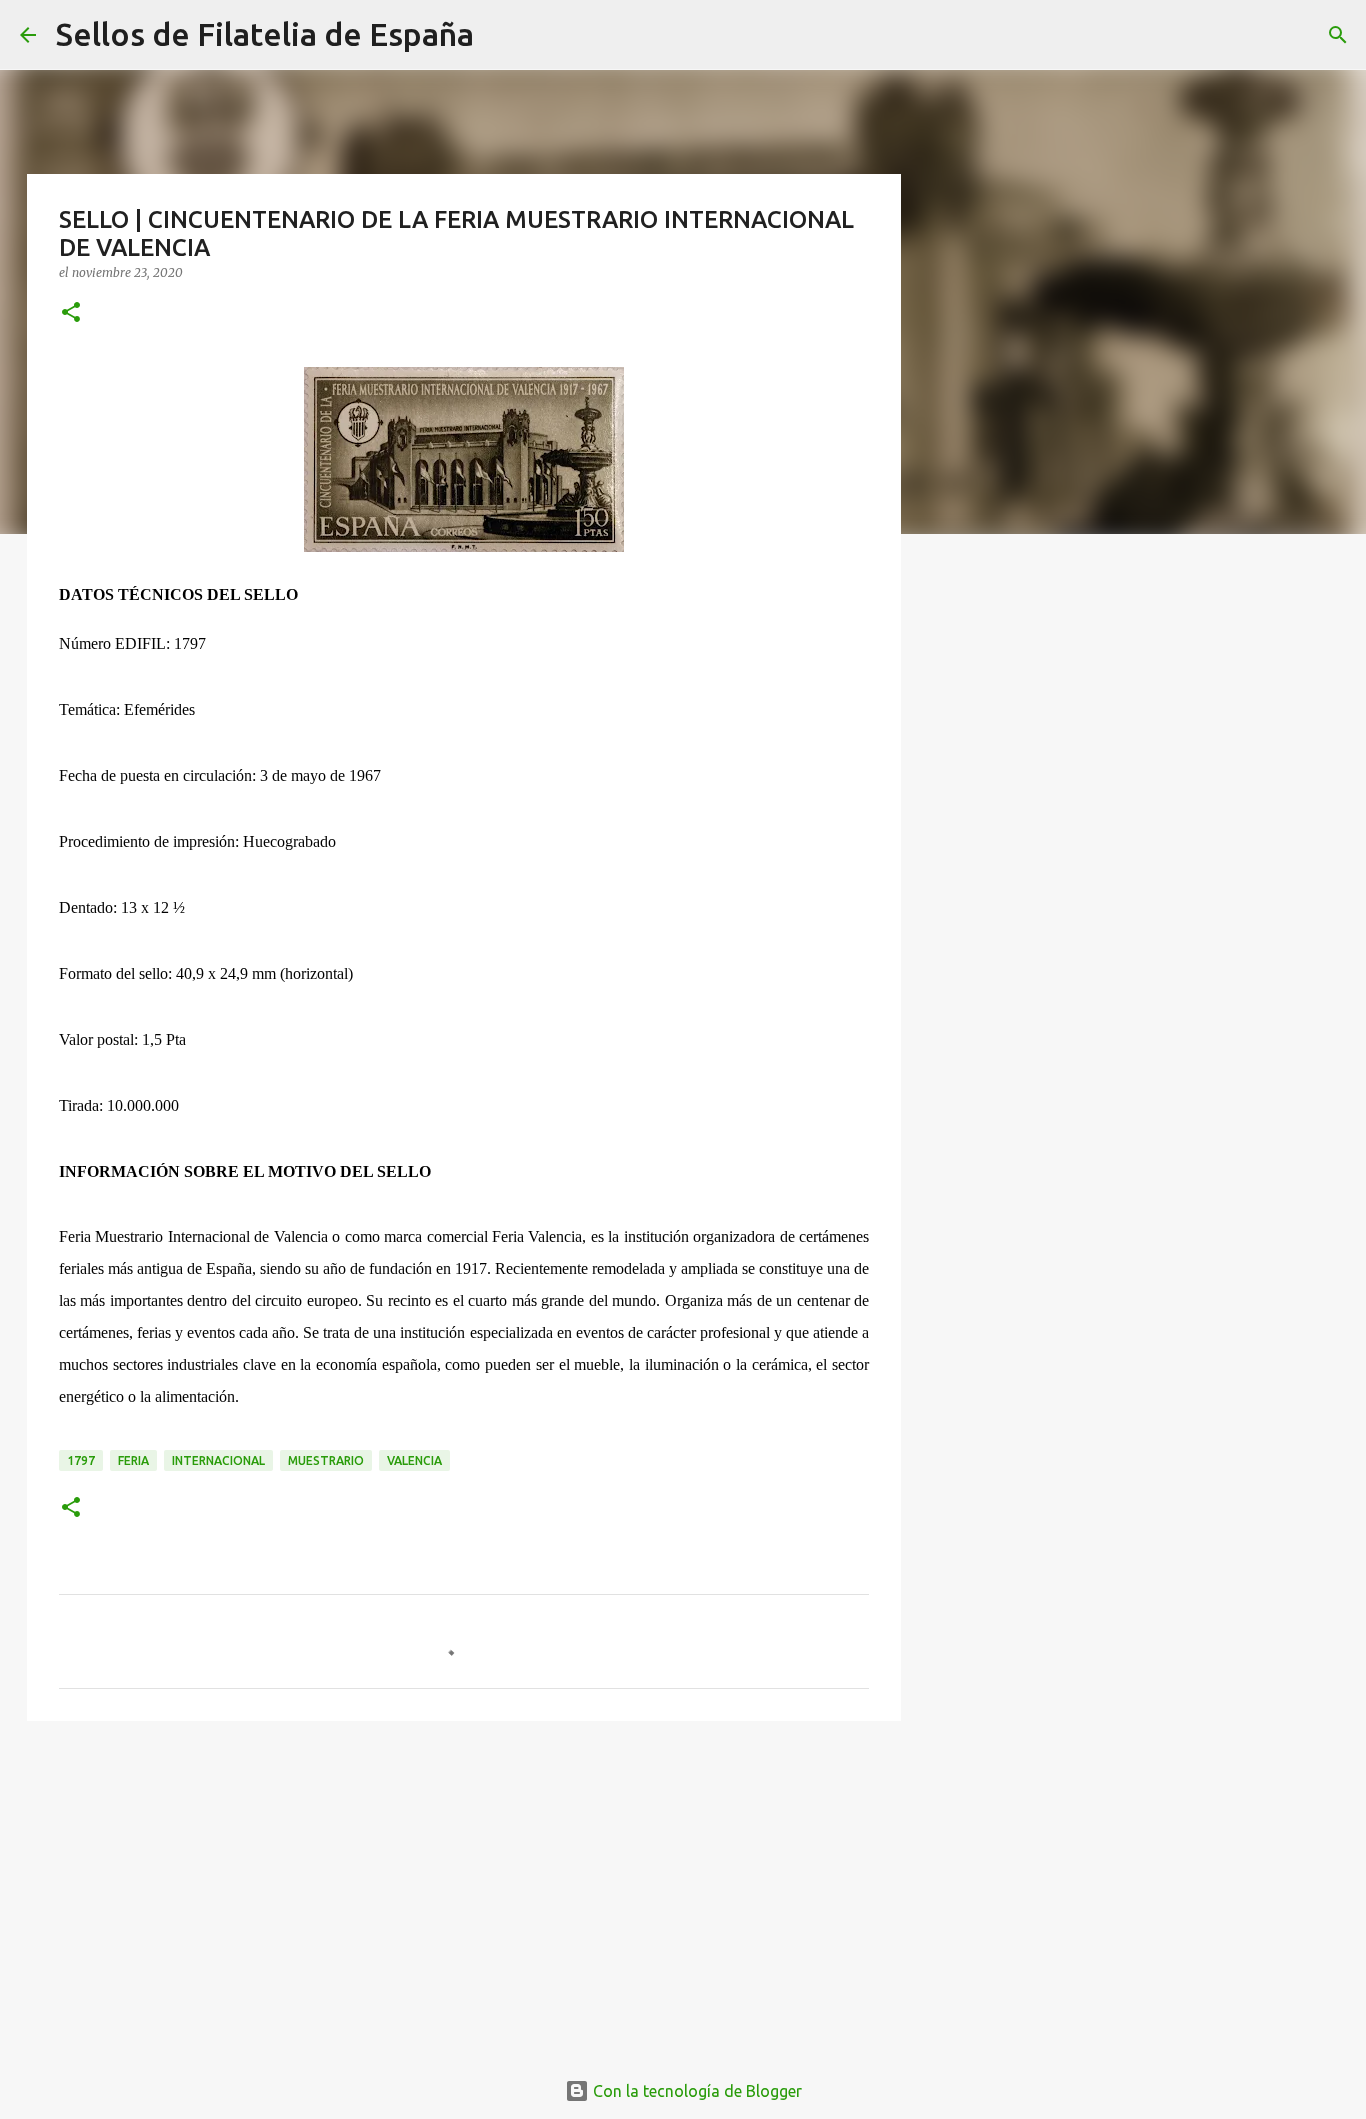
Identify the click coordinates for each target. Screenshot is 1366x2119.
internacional (218, 1460)
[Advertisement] (464, 1891)
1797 (81, 1460)
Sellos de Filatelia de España (265, 34)
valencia (414, 1460)
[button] (71, 313)
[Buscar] (502, 35)
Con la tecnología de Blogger (695, 2091)
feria (133, 1460)
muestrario (326, 1460)
